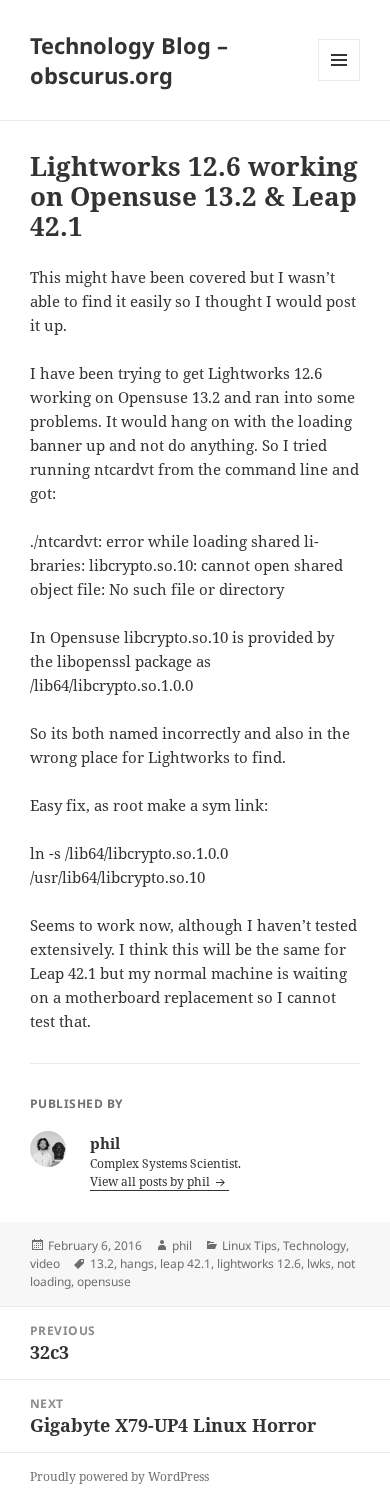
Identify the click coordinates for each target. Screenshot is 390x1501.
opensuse (104, 1281)
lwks (319, 1263)
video (45, 1263)
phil (182, 1245)
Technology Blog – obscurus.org (129, 60)
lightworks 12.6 (259, 1263)
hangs (137, 1263)
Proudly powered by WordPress (119, 1476)
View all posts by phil (151, 1181)
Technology (314, 1245)
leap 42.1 (185, 1263)
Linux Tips (249, 1245)
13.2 (102, 1263)
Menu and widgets (339, 80)
